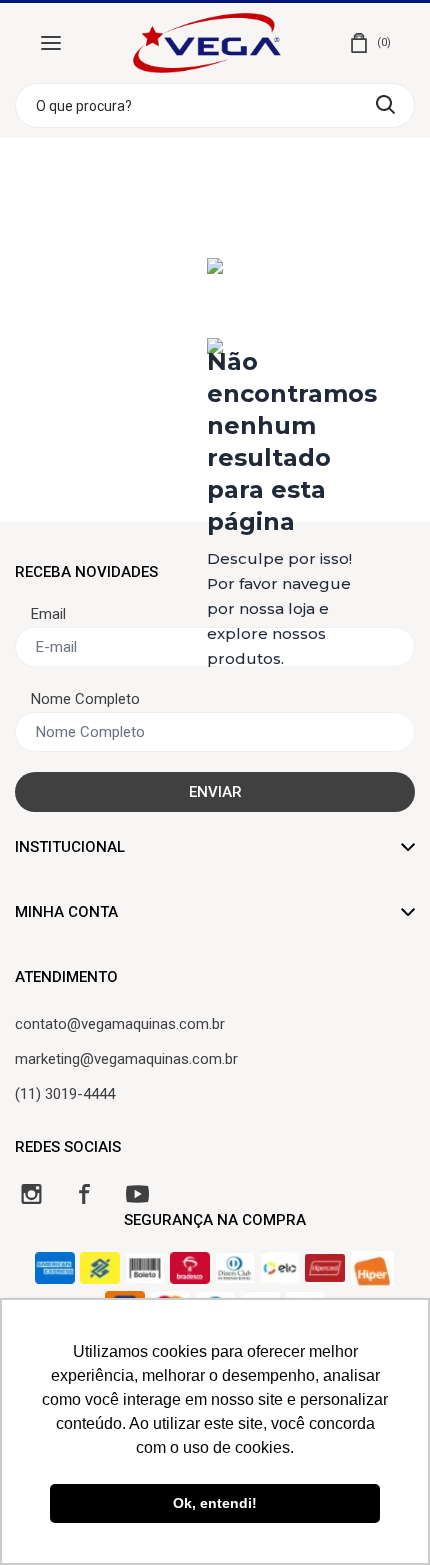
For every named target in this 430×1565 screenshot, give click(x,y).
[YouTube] (137, 1193)
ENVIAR (215, 792)
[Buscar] (385, 104)
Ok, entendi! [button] (215, 1503)
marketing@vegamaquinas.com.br (126, 1059)
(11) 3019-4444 (65, 1094)
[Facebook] (84, 1193)
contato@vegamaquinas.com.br (120, 1024)
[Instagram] (31, 1193)
